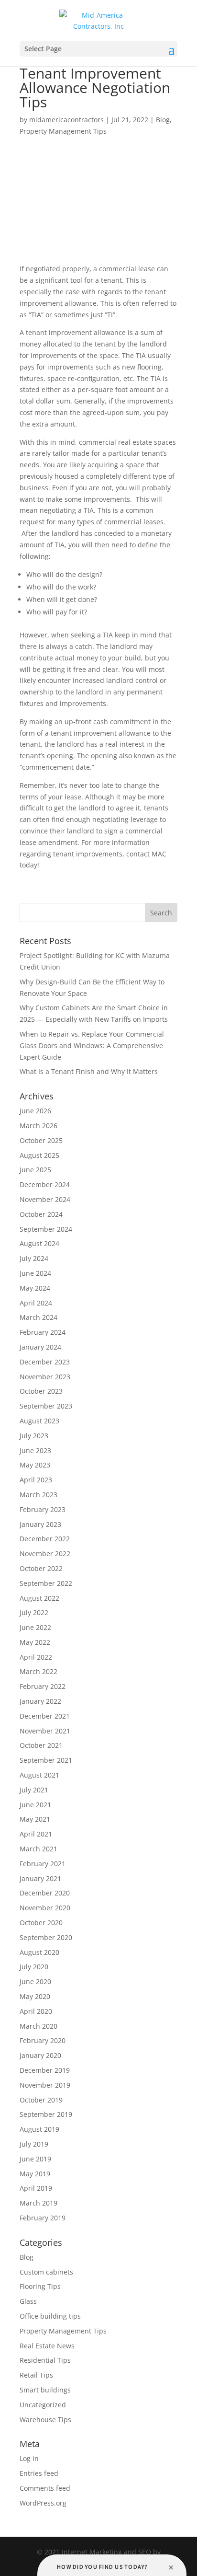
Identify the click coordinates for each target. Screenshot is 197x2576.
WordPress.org (43, 2503)
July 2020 (34, 1967)
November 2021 (45, 1731)
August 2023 (39, 1421)
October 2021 (41, 1745)
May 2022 (35, 1642)
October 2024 (41, 1214)
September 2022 (46, 1583)
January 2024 (40, 1347)
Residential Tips (45, 2360)
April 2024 (36, 1303)
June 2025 (35, 1170)
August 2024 (39, 1243)
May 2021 (35, 1819)
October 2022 (41, 1568)
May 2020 (35, 1996)
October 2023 (41, 1391)
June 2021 (35, 1805)
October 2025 (41, 1140)
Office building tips (50, 2316)
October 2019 (41, 2100)
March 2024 (38, 1317)
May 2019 (35, 2174)
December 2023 (45, 1362)
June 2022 (35, 1627)
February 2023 (43, 1509)
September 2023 (46, 1406)
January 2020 (40, 2055)
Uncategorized (43, 2405)
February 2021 (43, 1864)
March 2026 (38, 1126)
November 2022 (45, 1554)
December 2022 (45, 1539)
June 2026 (35, 1111)
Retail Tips (36, 2375)
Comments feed (45, 2488)
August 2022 (39, 1598)
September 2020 (46, 1937)
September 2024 (46, 1229)
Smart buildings (45, 2390)
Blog (163, 120)
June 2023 (35, 1450)
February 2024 (43, 1332)
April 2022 (36, 1657)
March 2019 (38, 2203)
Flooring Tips (40, 2286)
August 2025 (39, 1155)
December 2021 (45, 1716)
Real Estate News (47, 2346)
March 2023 (38, 1495)
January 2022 (40, 1701)
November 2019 (45, 2085)
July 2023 (34, 1436)
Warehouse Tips (45, 2420)
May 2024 (35, 1288)
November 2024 (45, 1199)
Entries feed (39, 2473)
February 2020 (43, 2040)
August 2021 (39, 1775)
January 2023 (40, 1524)
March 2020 (38, 2026)
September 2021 (46, 1760)
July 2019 (34, 2144)
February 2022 (43, 1686)
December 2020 (45, 1893)
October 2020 (41, 1923)
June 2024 (35, 1273)
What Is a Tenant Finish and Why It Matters (89, 1071)
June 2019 (35, 2159)
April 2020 (36, 2011)
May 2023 (35, 1465)
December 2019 (45, 2070)
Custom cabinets (46, 2272)
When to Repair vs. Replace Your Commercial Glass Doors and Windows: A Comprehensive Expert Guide (92, 1045)
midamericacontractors (66, 120)
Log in (29, 2458)
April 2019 (36, 2188)
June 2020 (35, 1981)
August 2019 (39, 2129)
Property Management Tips (63, 131)
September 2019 (46, 2114)
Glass (28, 2301)
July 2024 (34, 1258)
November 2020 (45, 1908)
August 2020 (39, 1952)
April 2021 (36, 1834)
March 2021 (38, 1849)
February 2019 (43, 2218)
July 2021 (34, 1790)
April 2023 (36, 1480)
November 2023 (45, 1377)
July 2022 (34, 1612)
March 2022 (38, 1671)
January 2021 (40, 1878)
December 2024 (45, 1184)
